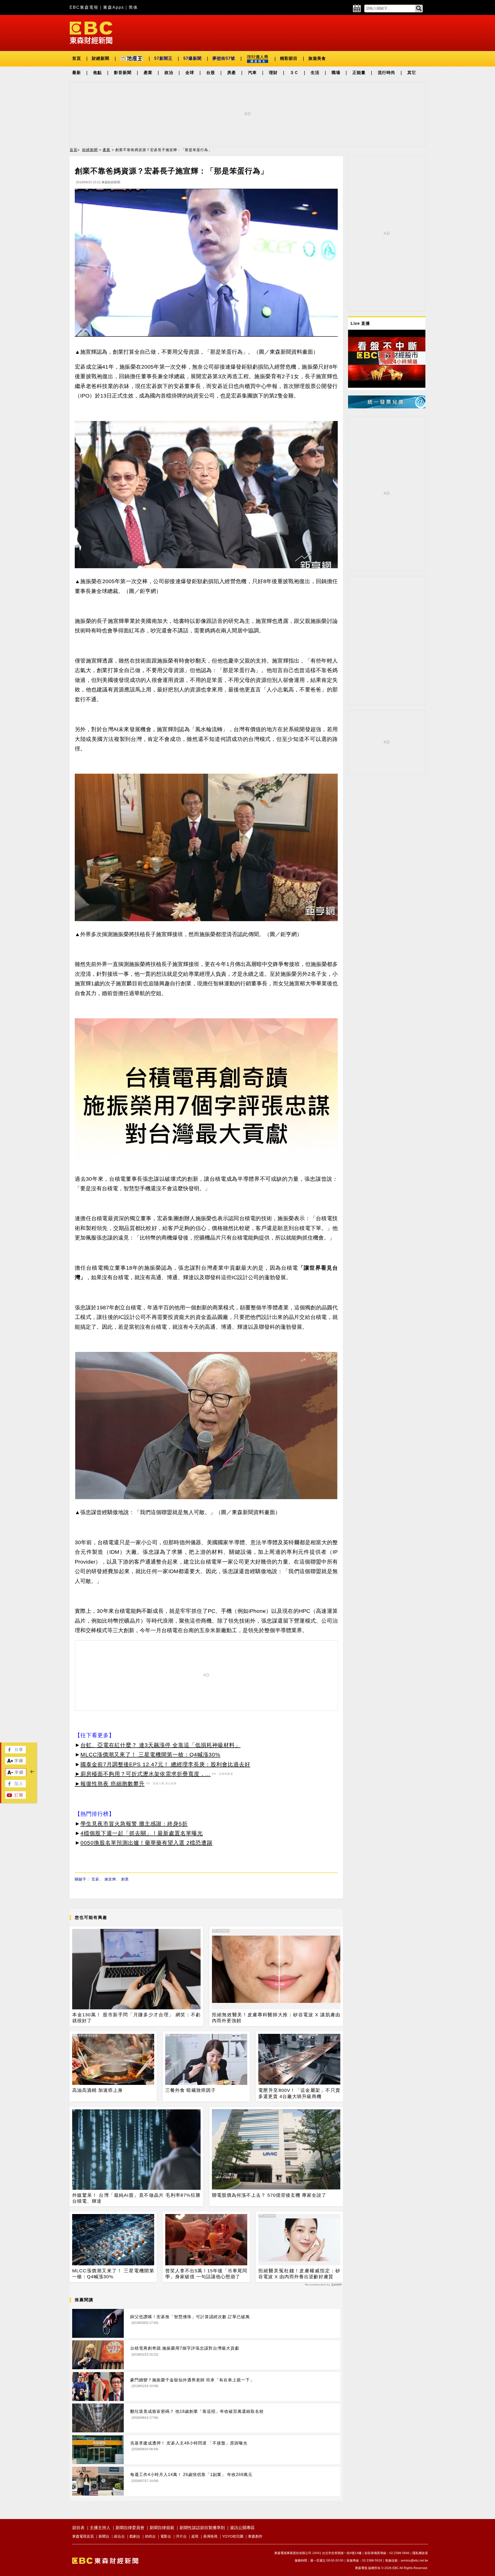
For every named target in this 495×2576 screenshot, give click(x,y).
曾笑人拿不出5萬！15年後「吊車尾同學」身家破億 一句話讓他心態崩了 (206, 2274)
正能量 (359, 73)
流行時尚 (386, 73)
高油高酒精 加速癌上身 (97, 2090)
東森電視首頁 (83, 2536)
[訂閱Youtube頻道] (15, 1797)
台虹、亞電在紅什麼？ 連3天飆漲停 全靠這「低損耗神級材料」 (160, 1745)
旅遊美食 (317, 58)
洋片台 (181, 2536)
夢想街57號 (224, 58)
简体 (133, 7)
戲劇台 (135, 2536)
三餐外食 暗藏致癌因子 (191, 2090)
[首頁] (91, 32)
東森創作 (255, 2536)
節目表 (78, 2528)
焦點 (97, 73)
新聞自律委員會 (130, 2528)
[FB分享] (15, 1752)
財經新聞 (101, 58)
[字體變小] (16, 1775)
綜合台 (119, 2536)
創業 (125, 1879)
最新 (77, 73)
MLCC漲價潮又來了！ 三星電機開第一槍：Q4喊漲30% (150, 1755)
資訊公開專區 (242, 2528)
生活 (315, 73)
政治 (169, 73)
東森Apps (114, 7)
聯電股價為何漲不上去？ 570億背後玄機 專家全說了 (269, 2195)
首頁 (77, 58)
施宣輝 (110, 1879)
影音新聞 (123, 73)
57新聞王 (163, 58)
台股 (211, 73)
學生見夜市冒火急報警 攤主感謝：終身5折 (134, 1824)
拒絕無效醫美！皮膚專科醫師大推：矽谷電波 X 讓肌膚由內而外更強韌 (276, 2018)
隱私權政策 (420, 2553)
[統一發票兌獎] (387, 407)
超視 (195, 2536)
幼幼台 (150, 2536)
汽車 (252, 73)
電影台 (166, 2536)
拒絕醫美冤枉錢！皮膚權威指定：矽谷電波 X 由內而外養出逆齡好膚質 (299, 2274)
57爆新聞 (192, 58)
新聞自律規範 (162, 2528)
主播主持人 (100, 2528)
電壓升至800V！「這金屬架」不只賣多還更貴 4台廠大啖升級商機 (299, 2093)
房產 (232, 73)
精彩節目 (289, 58)
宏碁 (95, 1879)
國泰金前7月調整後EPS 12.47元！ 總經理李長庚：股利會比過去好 (165, 1764)
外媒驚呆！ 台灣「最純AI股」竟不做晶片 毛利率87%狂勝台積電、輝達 (136, 2198)
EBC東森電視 (84, 7)
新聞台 (104, 2536)
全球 (190, 73)
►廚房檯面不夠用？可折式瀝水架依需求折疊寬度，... (143, 1774)
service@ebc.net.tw (414, 2561)
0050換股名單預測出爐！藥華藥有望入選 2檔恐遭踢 (146, 1843)
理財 (273, 73)
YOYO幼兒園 (233, 2536)
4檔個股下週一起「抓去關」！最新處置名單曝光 (142, 1833)
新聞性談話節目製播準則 (202, 2528)
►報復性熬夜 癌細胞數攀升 (110, 1784)
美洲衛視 (210, 2536)
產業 (148, 73)
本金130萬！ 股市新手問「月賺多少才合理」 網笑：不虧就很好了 (136, 2018)
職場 (336, 73)
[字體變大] (15, 1763)
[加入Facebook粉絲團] (15, 1786)
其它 (412, 73)
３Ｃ (294, 73)
